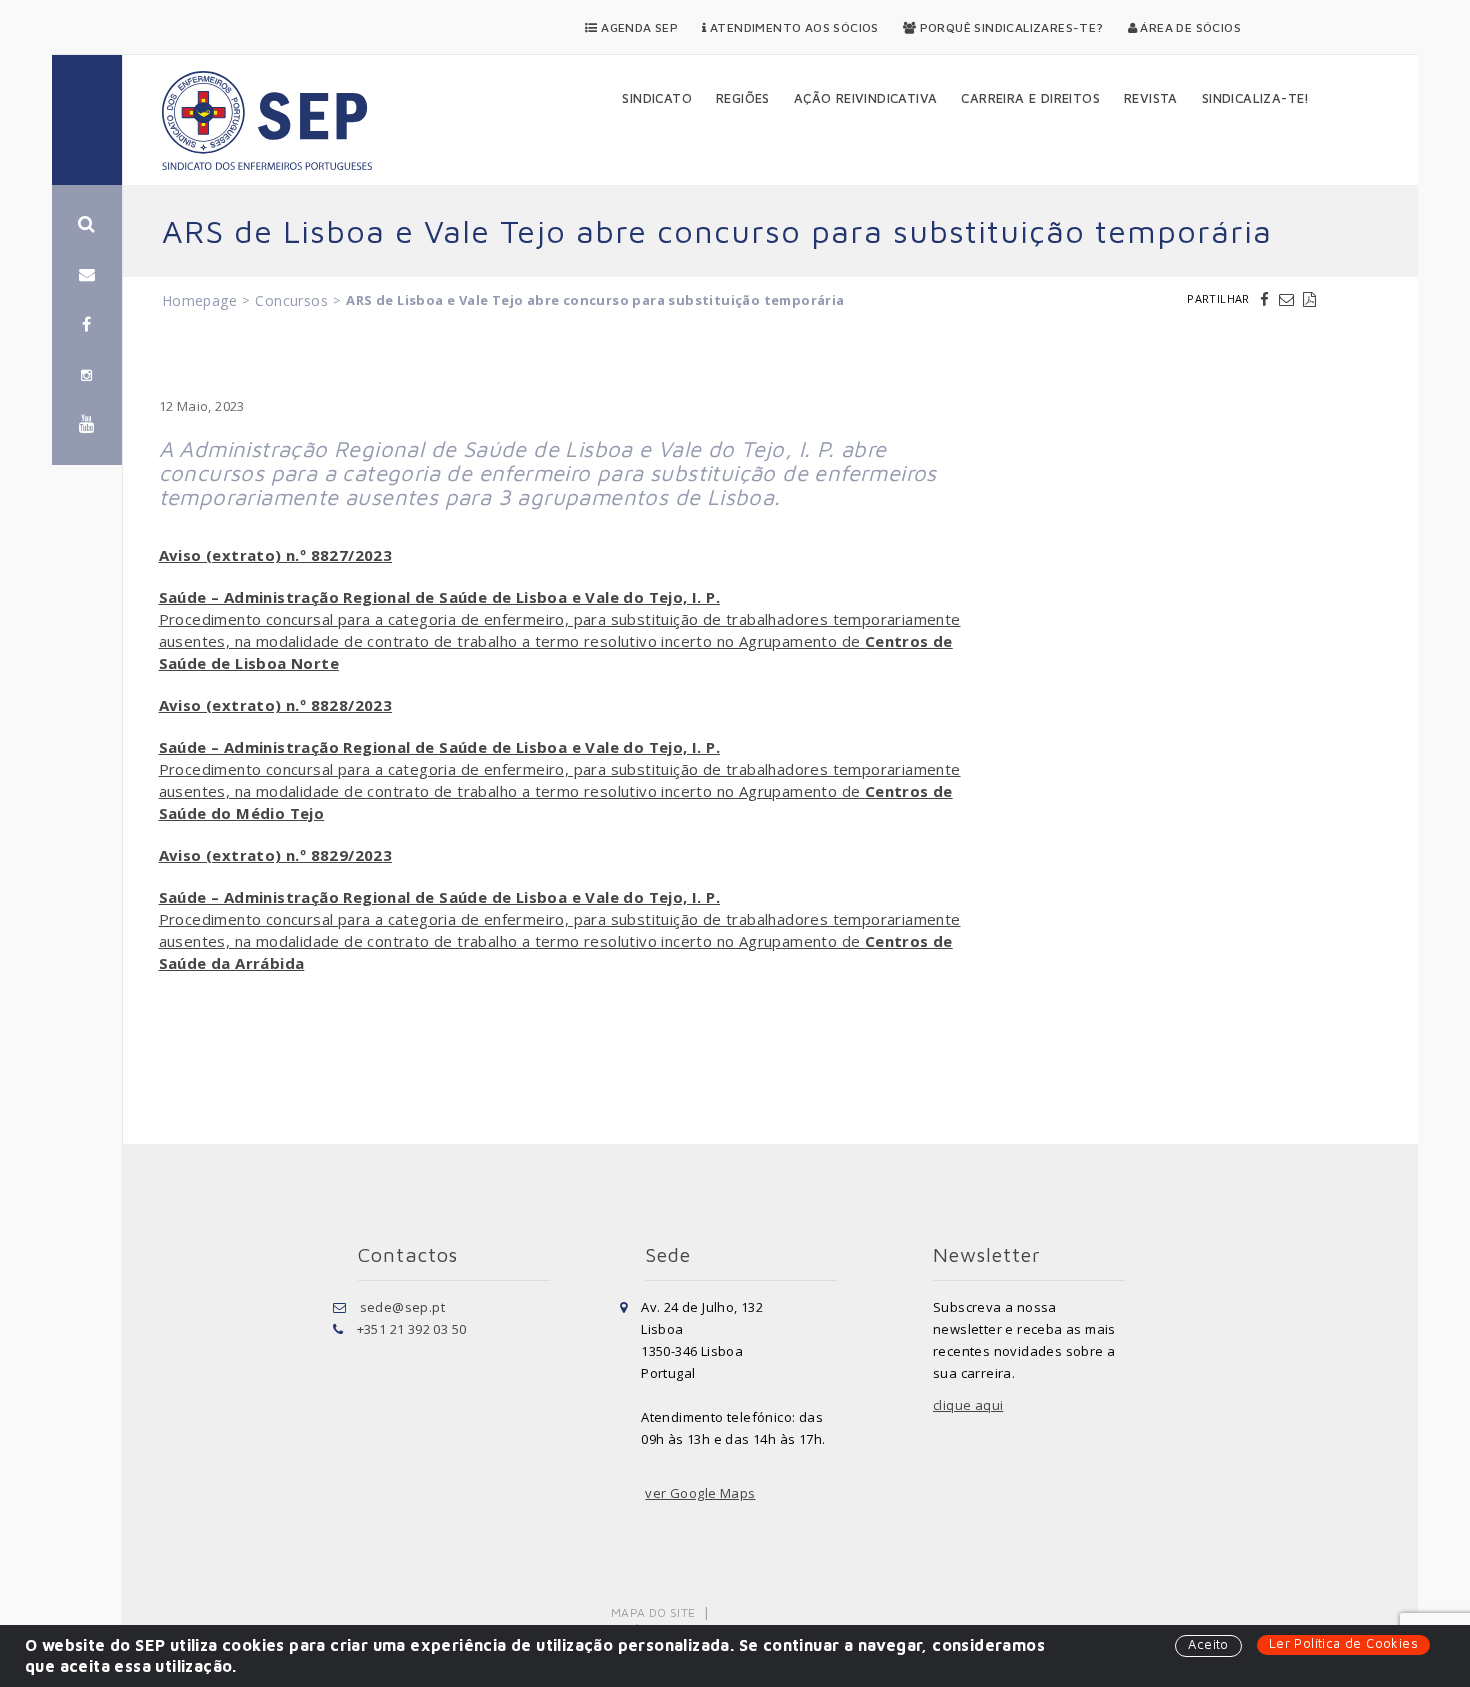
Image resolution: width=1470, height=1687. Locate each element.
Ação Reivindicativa (866, 98)
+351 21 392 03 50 (412, 1329)
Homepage (199, 300)
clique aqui (968, 1405)
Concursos (291, 300)
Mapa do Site (653, 1612)
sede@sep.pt (402, 1307)
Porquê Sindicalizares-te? (1009, 27)
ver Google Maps (700, 1493)
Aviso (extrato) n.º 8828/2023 (276, 705)
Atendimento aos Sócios (793, 27)
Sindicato (657, 98)
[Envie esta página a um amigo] (1289, 299)
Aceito (1208, 1644)
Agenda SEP (638, 27)
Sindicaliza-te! (1256, 98)
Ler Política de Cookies (1343, 1643)
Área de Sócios (1189, 27)
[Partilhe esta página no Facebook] (1267, 299)
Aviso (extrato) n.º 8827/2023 (276, 555)
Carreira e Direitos (1030, 98)
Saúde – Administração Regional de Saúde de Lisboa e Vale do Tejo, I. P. (439, 597)
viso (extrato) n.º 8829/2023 (280, 855)
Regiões (743, 98)
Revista (1151, 98)
